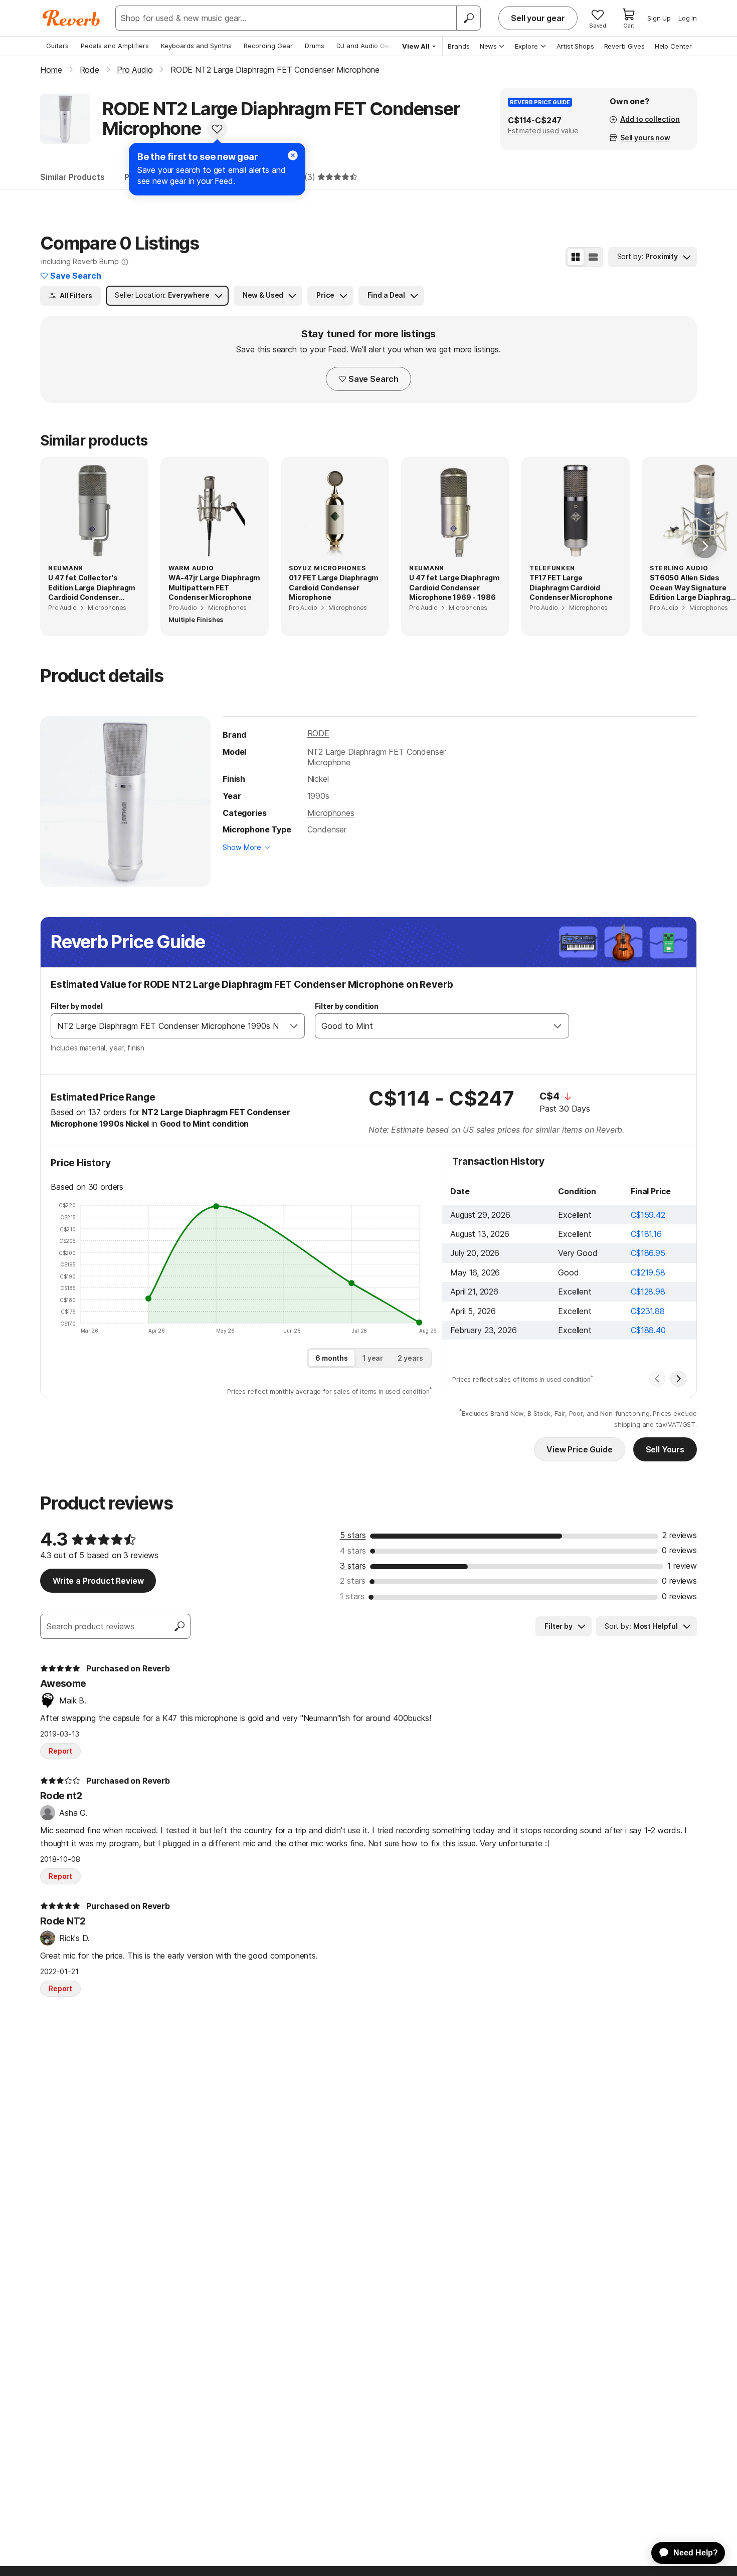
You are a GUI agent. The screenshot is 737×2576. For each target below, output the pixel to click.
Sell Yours (665, 1449)
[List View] (593, 257)
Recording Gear (268, 46)
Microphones (331, 813)
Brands (459, 46)
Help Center (673, 46)
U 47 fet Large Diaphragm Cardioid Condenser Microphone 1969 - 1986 (454, 587)
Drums (315, 46)
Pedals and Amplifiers (115, 46)
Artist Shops (575, 46)
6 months (332, 1358)
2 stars (353, 1581)
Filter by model (77, 1006)
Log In (688, 18)
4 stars (353, 1551)
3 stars (353, 1566)
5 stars (353, 1535)
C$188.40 (648, 1330)
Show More (242, 847)
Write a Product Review (98, 1581)
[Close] (293, 155)
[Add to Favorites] (217, 129)
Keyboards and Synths (196, 46)
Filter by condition (347, 1006)
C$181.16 (646, 1234)
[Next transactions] (678, 1379)
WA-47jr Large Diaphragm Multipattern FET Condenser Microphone (214, 587)
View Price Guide (579, 1449)
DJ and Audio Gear (366, 46)
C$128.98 (648, 1292)
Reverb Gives (624, 46)
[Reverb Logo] (71, 18)
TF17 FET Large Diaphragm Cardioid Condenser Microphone (571, 587)
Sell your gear (538, 18)
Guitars (57, 46)
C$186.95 (648, 1253)
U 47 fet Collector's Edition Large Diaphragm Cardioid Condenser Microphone (92, 588)
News (488, 46)
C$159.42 (648, 1215)
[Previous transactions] (657, 1379)
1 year (373, 1358)
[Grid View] (576, 257)
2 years (410, 1358)
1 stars (352, 1596)
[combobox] (167, 1026)
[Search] (468, 18)
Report (60, 1751)
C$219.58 (648, 1272)
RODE (318, 733)
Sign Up (659, 18)
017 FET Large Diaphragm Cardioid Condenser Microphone (334, 587)
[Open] (294, 1026)
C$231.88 (648, 1311)
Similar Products (72, 177)
